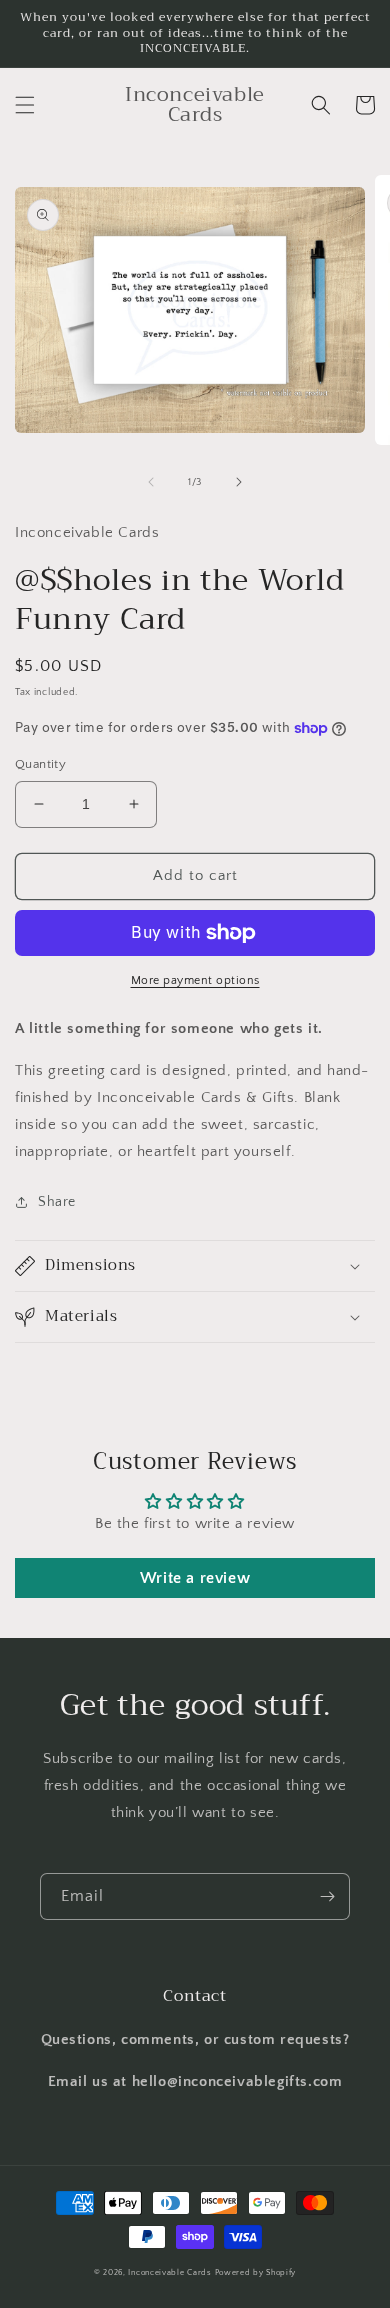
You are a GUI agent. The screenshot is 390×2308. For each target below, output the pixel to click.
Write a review (195, 1578)
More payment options (195, 980)
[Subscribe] (327, 1896)
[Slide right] (239, 482)
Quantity (40, 764)
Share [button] (57, 1202)
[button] (25, 105)
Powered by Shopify (256, 2272)
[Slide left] (151, 482)
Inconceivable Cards (169, 2272)
